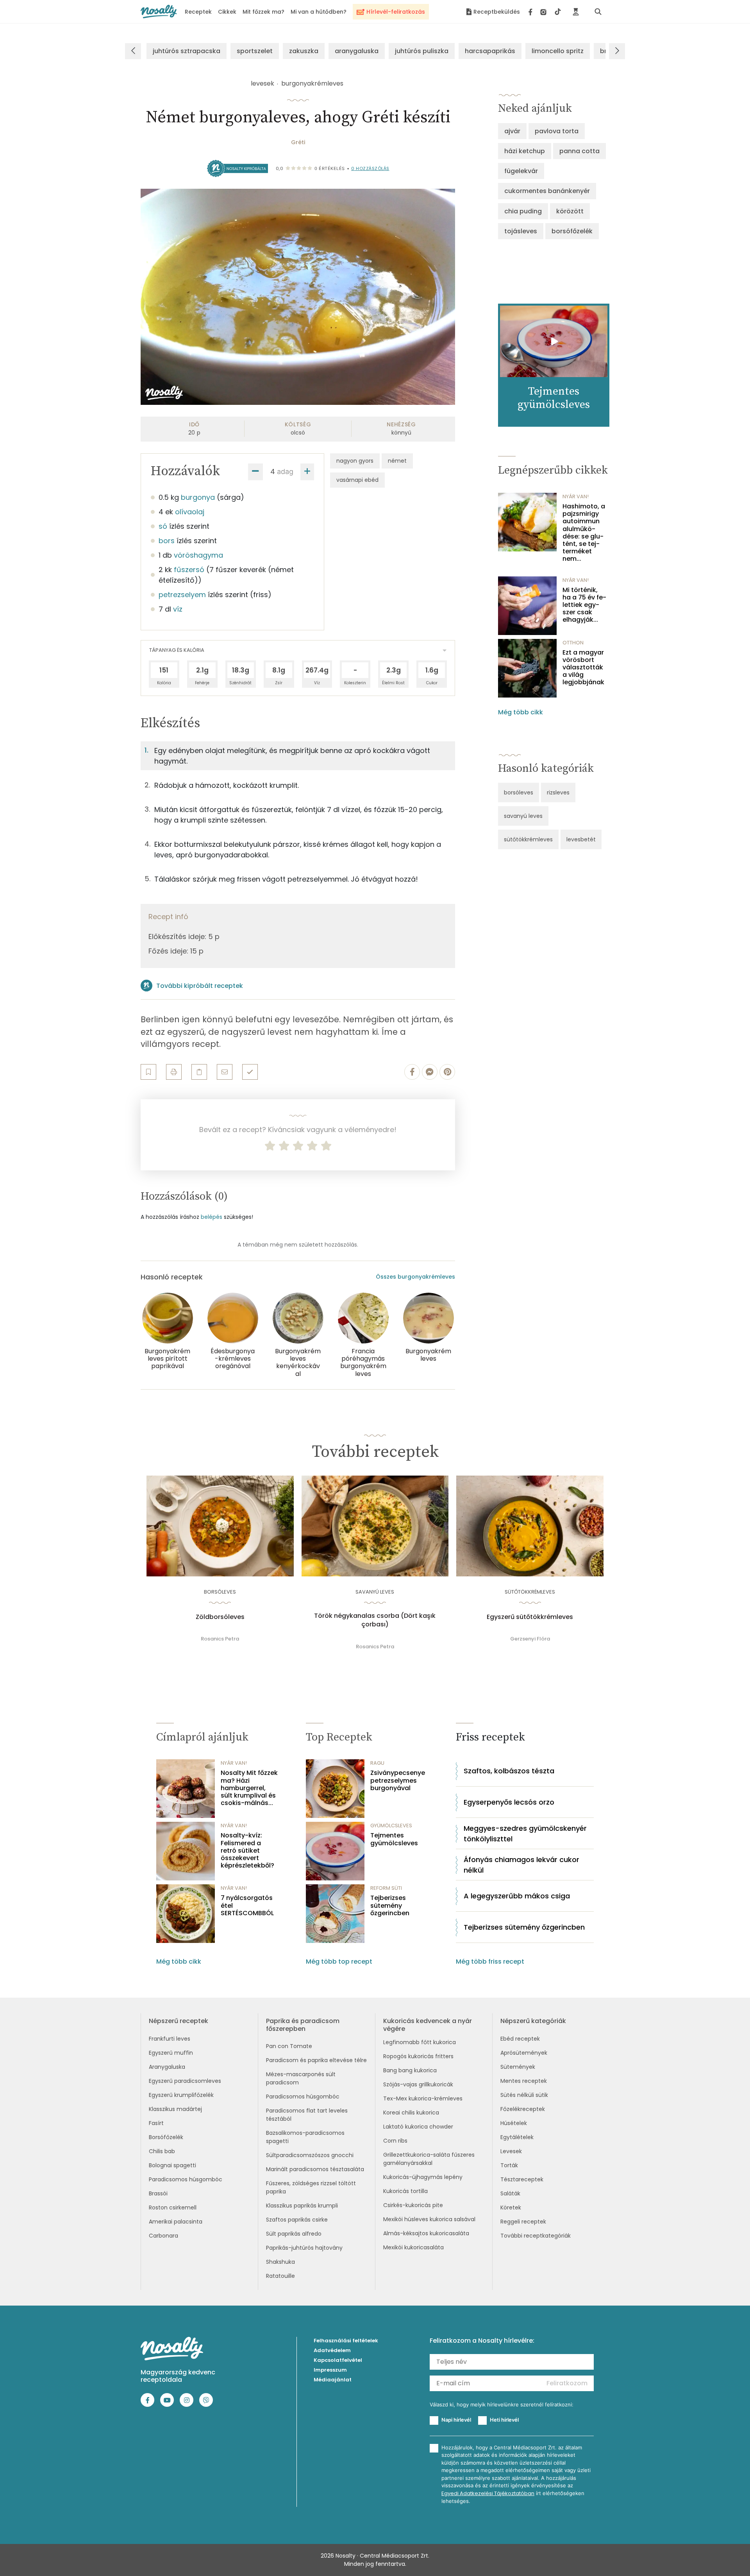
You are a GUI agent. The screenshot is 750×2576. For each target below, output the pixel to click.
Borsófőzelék (166, 2137)
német (397, 461)
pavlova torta (557, 131)
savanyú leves (523, 816)
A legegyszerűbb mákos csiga (517, 1896)
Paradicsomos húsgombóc (186, 2179)
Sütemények (518, 2067)
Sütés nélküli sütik (524, 2095)
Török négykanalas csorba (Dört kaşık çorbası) (375, 1620)
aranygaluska (357, 51)
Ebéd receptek (520, 2039)
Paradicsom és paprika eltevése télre (316, 2060)
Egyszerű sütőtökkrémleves (530, 1617)
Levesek (511, 2151)
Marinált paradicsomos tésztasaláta (315, 2169)
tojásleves (521, 231)
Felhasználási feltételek (346, 2341)
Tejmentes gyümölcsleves (394, 1839)
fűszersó (189, 570)
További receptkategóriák (536, 2236)
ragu (377, 1763)
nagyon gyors (355, 461)
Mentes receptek (524, 2081)
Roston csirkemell (173, 2207)
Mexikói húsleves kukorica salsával (429, 2219)
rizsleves (558, 792)
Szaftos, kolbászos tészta (509, 1771)
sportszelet (255, 51)
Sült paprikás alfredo (294, 2234)
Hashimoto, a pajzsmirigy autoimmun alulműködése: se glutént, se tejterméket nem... (584, 533)
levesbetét (581, 839)
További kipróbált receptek (200, 986)
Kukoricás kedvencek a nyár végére (428, 2025)
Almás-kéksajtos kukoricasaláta (426, 2233)
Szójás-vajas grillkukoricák (418, 2084)
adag (285, 471)
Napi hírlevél (456, 2420)
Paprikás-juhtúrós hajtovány (304, 2248)
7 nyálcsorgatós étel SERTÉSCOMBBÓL (247, 1905)
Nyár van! (576, 496)
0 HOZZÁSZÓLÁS (370, 168)
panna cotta (579, 151)
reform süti (386, 1888)
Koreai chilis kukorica (411, 2113)
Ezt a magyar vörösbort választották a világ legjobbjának (583, 667)
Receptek (198, 12)
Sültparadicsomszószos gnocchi (310, 2155)
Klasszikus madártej (175, 2109)
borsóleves (519, 792)
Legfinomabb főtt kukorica (420, 2042)
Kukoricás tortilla (405, 2191)
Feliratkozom (567, 2383)
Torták (509, 2165)
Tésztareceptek (522, 2179)
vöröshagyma (198, 555)
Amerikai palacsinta (176, 2222)
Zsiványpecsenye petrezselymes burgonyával (398, 1780)
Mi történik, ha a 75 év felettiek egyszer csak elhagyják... (584, 605)
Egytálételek (517, 2137)
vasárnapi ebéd (357, 480)
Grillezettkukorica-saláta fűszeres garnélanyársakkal (429, 2159)
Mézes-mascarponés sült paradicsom (301, 2078)
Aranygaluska (167, 2067)
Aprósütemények (524, 2053)
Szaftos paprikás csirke (297, 2220)
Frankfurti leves (170, 2039)
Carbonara (163, 2236)
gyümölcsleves (391, 1826)
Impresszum (330, 2370)
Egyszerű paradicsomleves (185, 2081)
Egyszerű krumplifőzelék (181, 2095)
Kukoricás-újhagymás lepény (423, 2177)
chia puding (523, 211)
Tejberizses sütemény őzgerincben (390, 1905)
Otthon (573, 643)
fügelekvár (521, 171)
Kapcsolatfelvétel (338, 2360)
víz (178, 609)
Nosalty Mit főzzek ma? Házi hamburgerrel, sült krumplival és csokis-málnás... (249, 1788)
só (163, 526)
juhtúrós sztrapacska (187, 51)
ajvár (512, 131)
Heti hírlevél (504, 2420)
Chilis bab (162, 2151)
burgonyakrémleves (312, 83)
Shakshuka (280, 2262)
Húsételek (514, 2123)
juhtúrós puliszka (422, 51)
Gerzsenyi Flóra (530, 1639)
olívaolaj (190, 512)
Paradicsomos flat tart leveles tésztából (307, 2115)
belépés (212, 1217)
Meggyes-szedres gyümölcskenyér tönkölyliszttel (525, 1834)
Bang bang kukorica (410, 2070)
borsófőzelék (572, 231)
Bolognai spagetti (172, 2165)
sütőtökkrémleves (528, 839)
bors (167, 541)
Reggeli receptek (523, 2222)
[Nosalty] (159, 12)
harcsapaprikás (490, 51)
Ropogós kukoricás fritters (418, 2056)
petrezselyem (182, 595)
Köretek (511, 2207)
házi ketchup (525, 151)
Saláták (510, 2193)
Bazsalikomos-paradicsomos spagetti (305, 2137)
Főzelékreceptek (523, 2109)
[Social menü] (545, 12)
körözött (570, 211)
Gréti (298, 142)
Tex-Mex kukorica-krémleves (423, 2098)
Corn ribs (395, 2141)
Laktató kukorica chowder (418, 2127)
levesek (262, 83)
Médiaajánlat (333, 2380)
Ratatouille (280, 2276)
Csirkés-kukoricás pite (413, 2205)
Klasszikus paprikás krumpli (302, 2206)
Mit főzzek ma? (263, 12)
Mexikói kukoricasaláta (413, 2247)
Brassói (158, 2193)
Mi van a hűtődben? (319, 12)
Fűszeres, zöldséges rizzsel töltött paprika (311, 2187)
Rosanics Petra (220, 1639)
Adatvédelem (332, 2350)
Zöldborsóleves (220, 1617)
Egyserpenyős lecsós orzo (509, 1802)
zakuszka (304, 51)
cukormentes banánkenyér (547, 191)
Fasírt (156, 2123)
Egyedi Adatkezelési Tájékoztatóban (488, 2493)
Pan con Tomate (289, 2046)
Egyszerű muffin (171, 2053)
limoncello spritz (558, 51)
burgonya (198, 497)
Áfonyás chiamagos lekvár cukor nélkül (521, 1865)
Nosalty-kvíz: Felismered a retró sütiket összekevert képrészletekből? (247, 1850)
